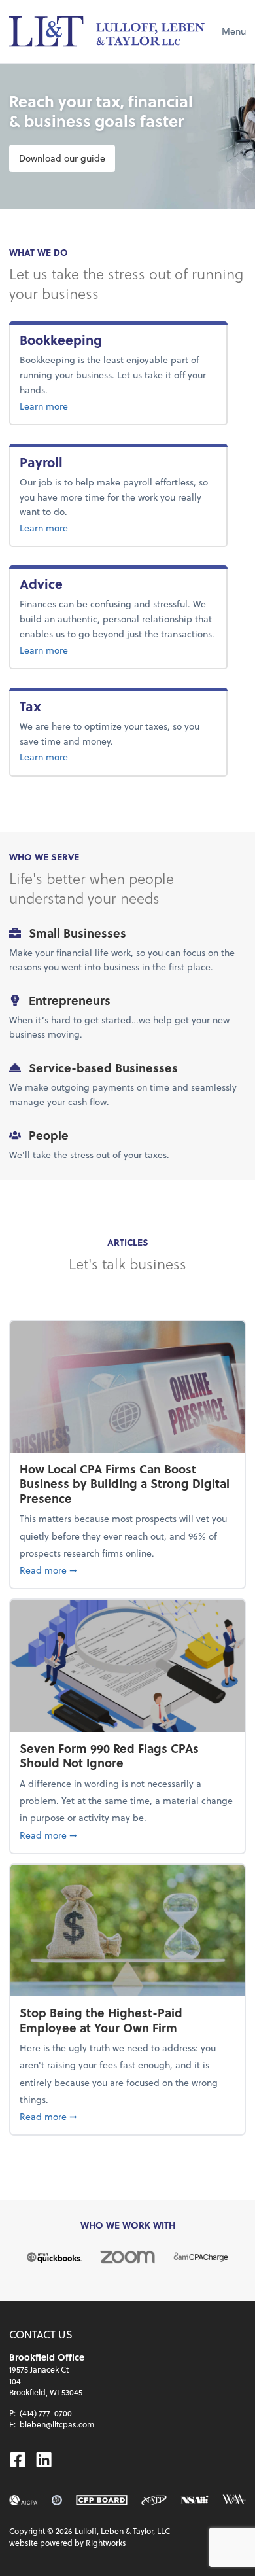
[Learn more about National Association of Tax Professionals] (154, 2500)
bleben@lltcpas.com (57, 2424)
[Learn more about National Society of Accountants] (195, 2500)
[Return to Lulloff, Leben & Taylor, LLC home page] (107, 31)
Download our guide (62, 158)
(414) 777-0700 (46, 2413)
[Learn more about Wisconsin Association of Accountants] (234, 2500)
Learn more (86, 406)
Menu (234, 31)
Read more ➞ (127, 1570)
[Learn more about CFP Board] (101, 2500)
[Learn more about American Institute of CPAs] (24, 2500)
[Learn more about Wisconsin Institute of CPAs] (57, 2500)
